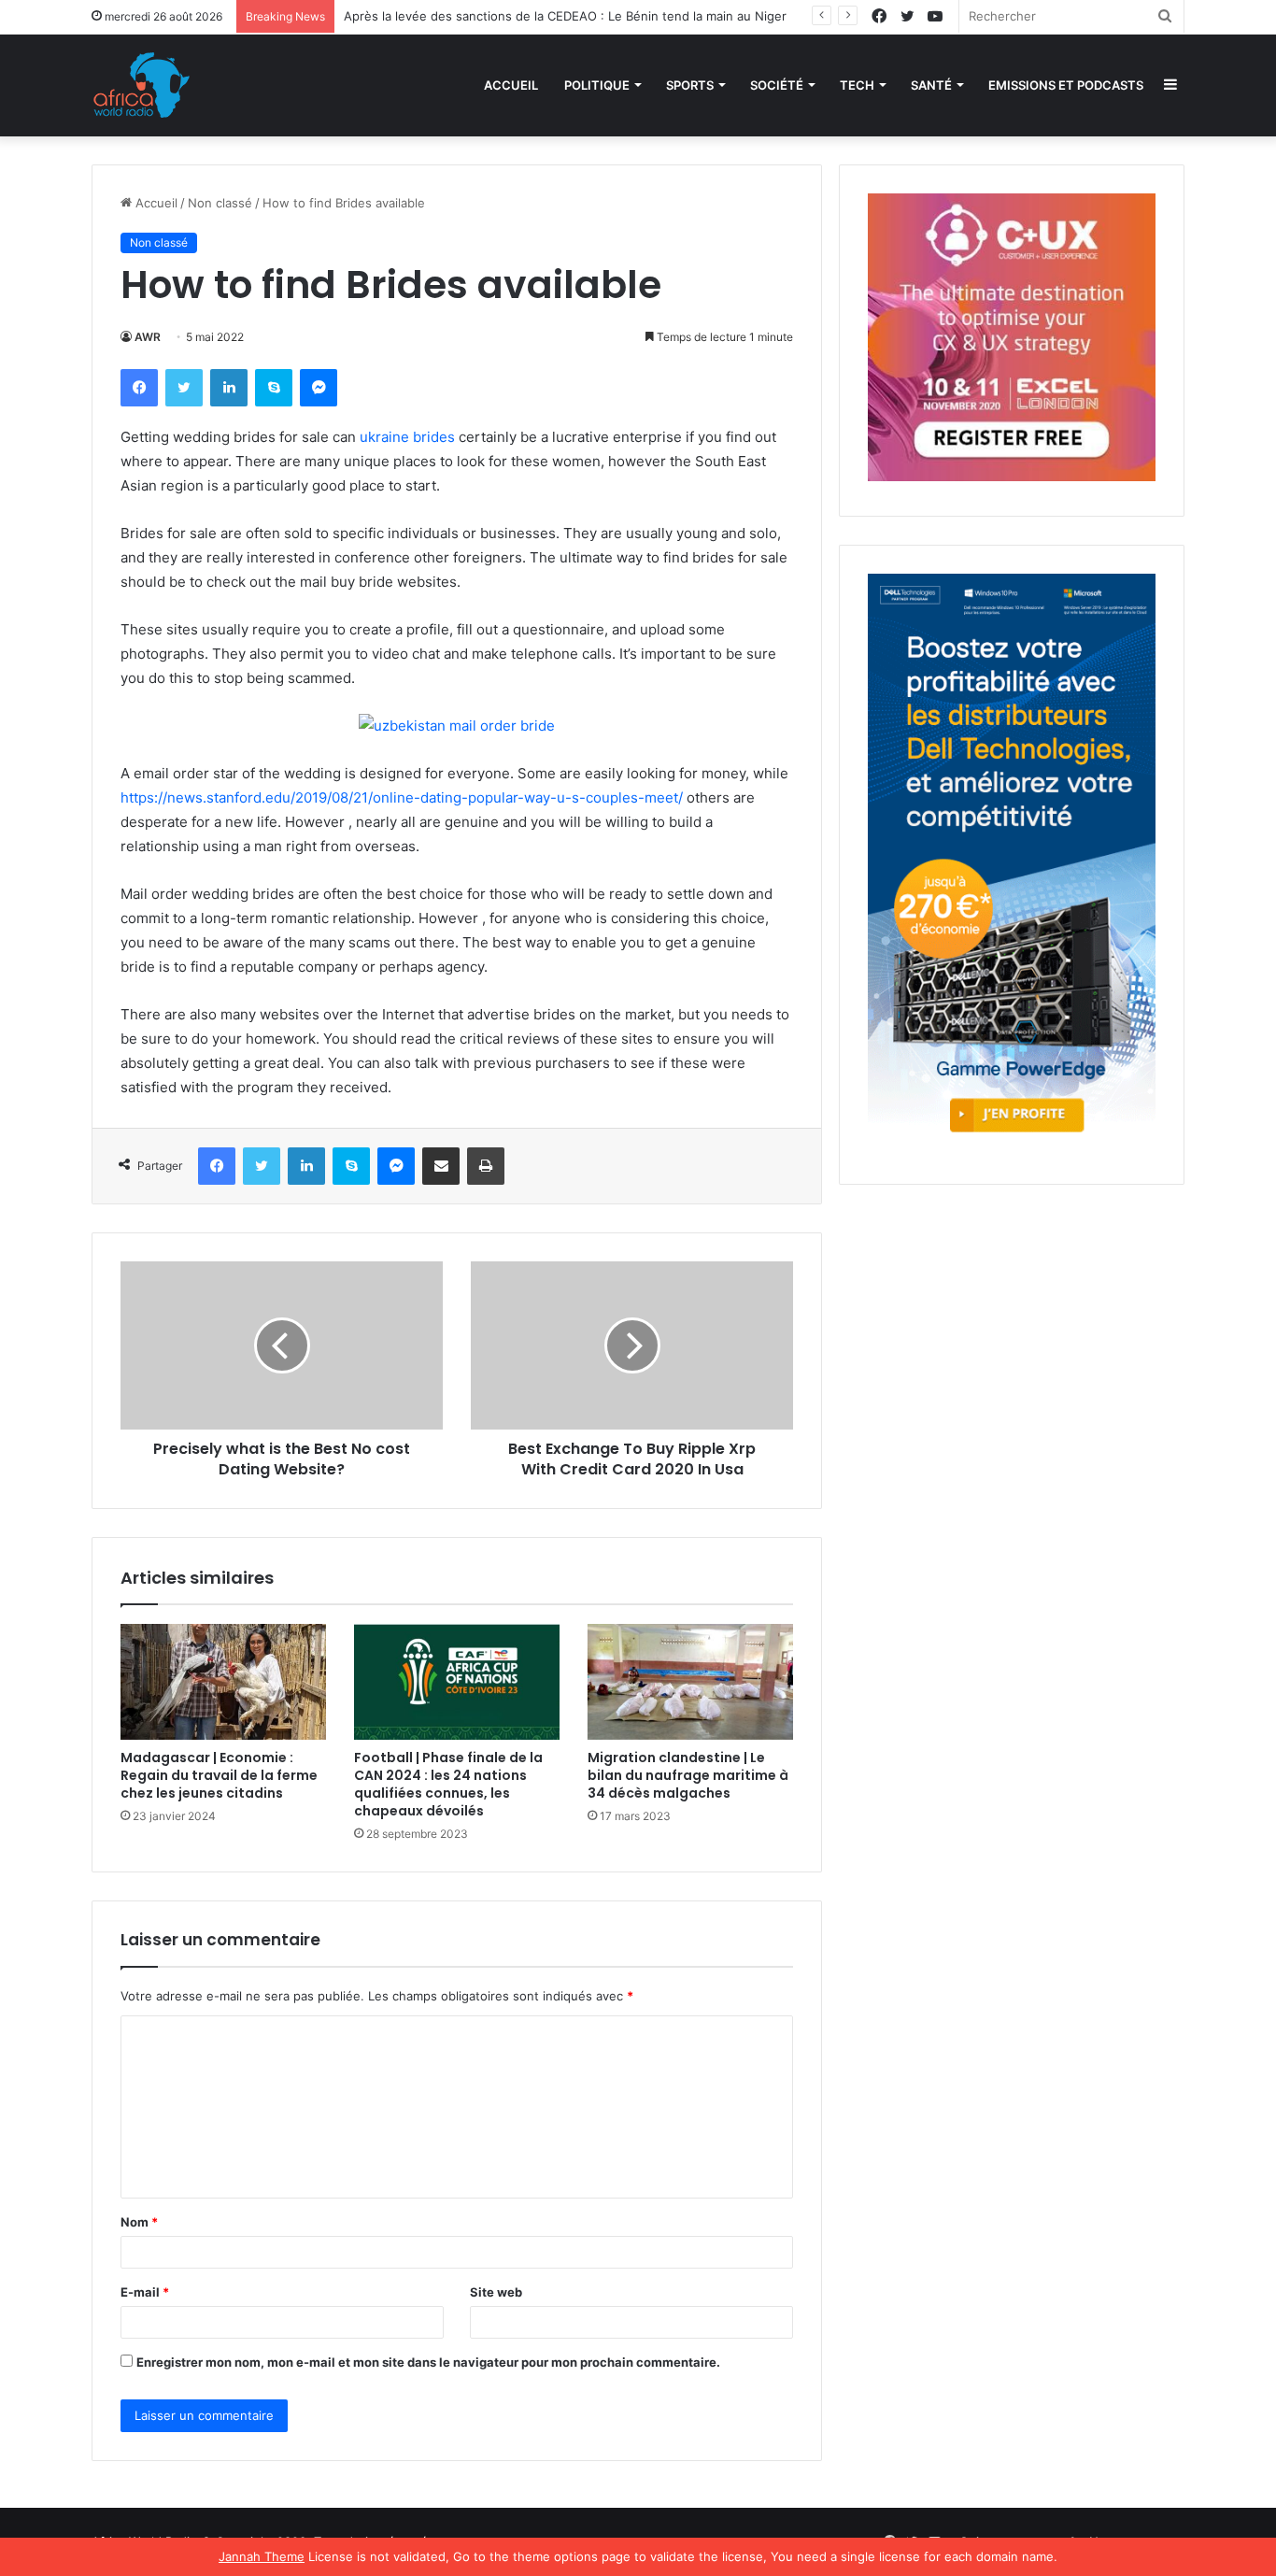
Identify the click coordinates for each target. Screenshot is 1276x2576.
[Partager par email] (441, 1166)
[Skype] (274, 388)
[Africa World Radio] (142, 85)
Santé (931, 85)
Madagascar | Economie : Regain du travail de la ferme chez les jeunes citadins (219, 1775)
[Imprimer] (486, 1166)
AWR (148, 337)
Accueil (511, 85)
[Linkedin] (229, 388)
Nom (139, 2222)
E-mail (145, 2292)
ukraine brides (407, 437)
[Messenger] (319, 388)
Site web (496, 2292)
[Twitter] (184, 388)
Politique (597, 85)
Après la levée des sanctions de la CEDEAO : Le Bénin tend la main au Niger (565, 16)
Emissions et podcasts (1066, 85)
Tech (857, 85)
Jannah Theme (262, 2556)
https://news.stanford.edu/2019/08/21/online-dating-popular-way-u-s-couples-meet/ (402, 797)
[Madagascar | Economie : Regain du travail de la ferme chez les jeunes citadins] (223, 1682)
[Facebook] (139, 388)
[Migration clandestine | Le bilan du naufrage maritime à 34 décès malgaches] (690, 1682)
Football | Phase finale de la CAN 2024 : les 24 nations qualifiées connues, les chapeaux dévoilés (448, 1784)
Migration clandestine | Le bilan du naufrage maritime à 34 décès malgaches (688, 1775)
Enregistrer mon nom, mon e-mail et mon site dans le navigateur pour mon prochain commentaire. (428, 2362)
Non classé (220, 203)
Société (777, 85)
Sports (690, 85)
